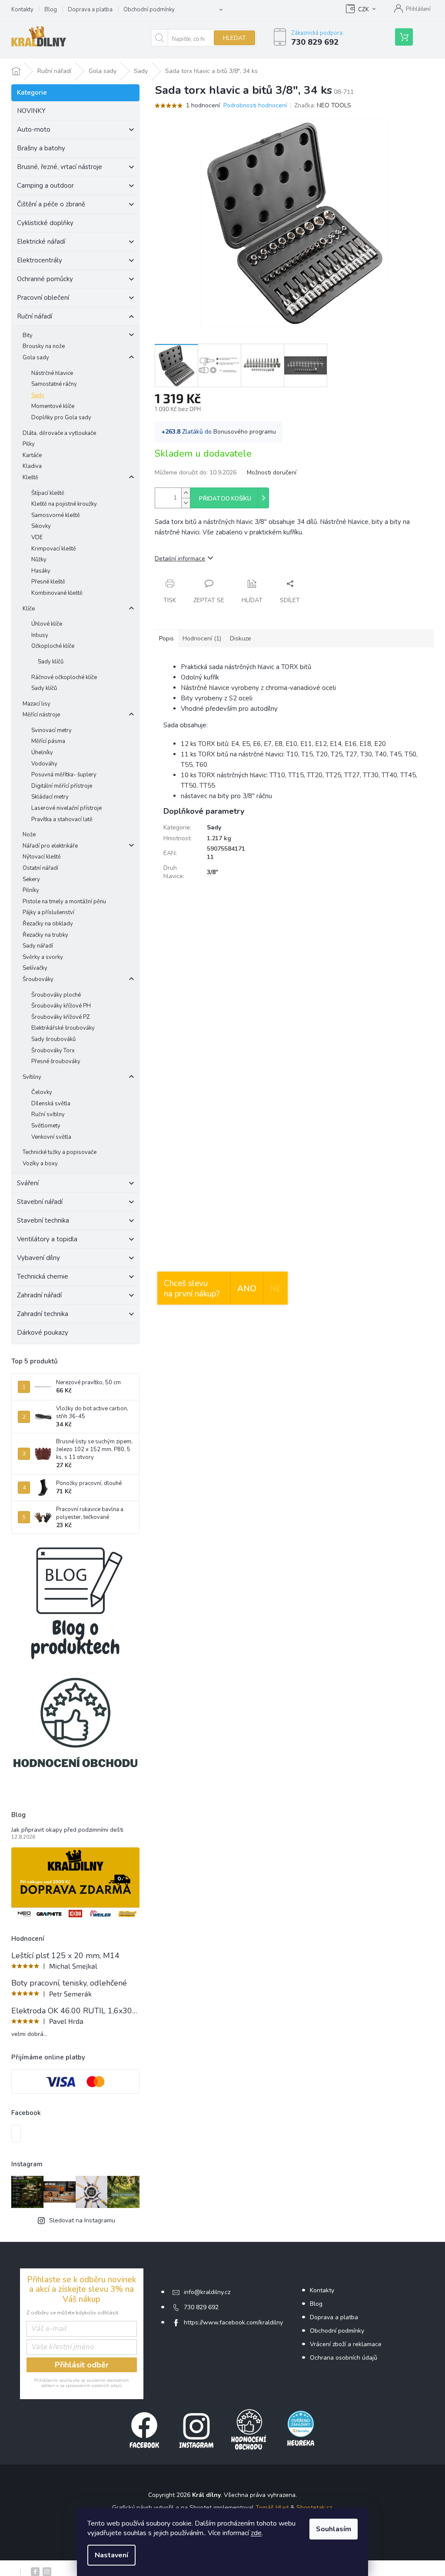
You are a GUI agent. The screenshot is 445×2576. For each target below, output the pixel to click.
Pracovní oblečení (43, 298)
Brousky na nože (44, 346)
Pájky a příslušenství (48, 912)
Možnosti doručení (272, 472)
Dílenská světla (51, 1104)
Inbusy (40, 635)
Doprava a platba (90, 10)
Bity (28, 335)
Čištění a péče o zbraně (51, 204)
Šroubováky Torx (53, 1051)
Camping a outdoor (45, 186)
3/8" (213, 872)
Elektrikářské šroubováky (63, 1028)
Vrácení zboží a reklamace (346, 2344)
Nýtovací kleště (42, 857)
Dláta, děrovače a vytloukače (59, 433)
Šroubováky (38, 979)
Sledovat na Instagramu (82, 2220)
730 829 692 (201, 2307)
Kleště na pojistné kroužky (64, 504)
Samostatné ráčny (54, 384)
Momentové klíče (53, 406)
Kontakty (22, 10)
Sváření (28, 1183)
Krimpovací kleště (54, 549)
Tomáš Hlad (272, 2508)
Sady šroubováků (53, 1039)
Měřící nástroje (41, 715)
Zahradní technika (43, 1314)
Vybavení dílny (38, 1258)
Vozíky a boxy (40, 1164)
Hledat (234, 38)
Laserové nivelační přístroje (66, 808)
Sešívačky (35, 968)
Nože (29, 835)
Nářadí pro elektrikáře (50, 846)
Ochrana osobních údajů (344, 2358)
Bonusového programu (245, 432)
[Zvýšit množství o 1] (186, 493)
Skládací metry (50, 797)
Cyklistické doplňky (45, 223)
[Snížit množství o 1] (186, 503)
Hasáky (41, 571)
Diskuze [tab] (241, 638)
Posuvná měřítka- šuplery (64, 775)
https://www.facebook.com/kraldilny (233, 2322)
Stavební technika (43, 1220)
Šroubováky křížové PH (61, 1006)
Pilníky (31, 890)
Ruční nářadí (35, 316)
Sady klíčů (51, 662)
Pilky (29, 444)
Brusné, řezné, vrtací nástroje (60, 167)
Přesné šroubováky (56, 1061)
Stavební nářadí (40, 1202)
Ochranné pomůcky (45, 279)
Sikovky (41, 526)
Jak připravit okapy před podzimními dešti (67, 1830)
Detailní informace (180, 559)
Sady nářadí (38, 946)
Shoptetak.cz (314, 2508)
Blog (51, 10)
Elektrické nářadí (41, 242)
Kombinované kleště (57, 593)
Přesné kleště (48, 582)
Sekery (31, 879)
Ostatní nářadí (40, 868)
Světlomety (46, 1126)
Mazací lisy (37, 704)
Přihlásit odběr (82, 2365)
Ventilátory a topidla (47, 1239)
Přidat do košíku (225, 499)
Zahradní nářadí (39, 1295)
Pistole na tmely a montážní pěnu (64, 902)
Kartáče (32, 455)
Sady (38, 395)
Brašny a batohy (41, 148)
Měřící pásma (48, 741)
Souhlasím (334, 2529)
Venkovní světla (51, 1137)
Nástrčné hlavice (52, 373)
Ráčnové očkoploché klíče (64, 677)
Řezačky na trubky (45, 935)
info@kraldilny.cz (207, 2292)
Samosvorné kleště (56, 515)
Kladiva (32, 466)
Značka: (323, 105)
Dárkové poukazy (43, 1333)
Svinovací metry (51, 730)
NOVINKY (31, 111)
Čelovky (42, 1092)
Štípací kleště (48, 493)
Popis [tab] (166, 638)
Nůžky (39, 560)
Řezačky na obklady (48, 924)
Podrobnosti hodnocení (255, 105)
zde (256, 2533)
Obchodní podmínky (149, 10)
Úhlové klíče (47, 624)
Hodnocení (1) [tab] (202, 638)
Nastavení (111, 2555)
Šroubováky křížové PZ (61, 1017)
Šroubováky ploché (56, 995)
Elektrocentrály (40, 260)
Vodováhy (44, 764)
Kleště (30, 477)
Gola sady (36, 358)
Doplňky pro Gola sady (61, 418)
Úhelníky (42, 753)
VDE (37, 537)
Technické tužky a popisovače (60, 1152)
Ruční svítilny (48, 1114)
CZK (364, 10)
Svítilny (32, 1077)
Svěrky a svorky (43, 957)
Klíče (29, 609)
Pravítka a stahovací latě (62, 819)
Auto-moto (34, 129)
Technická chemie (43, 1276)
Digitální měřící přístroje (62, 786)
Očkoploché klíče (53, 646)
